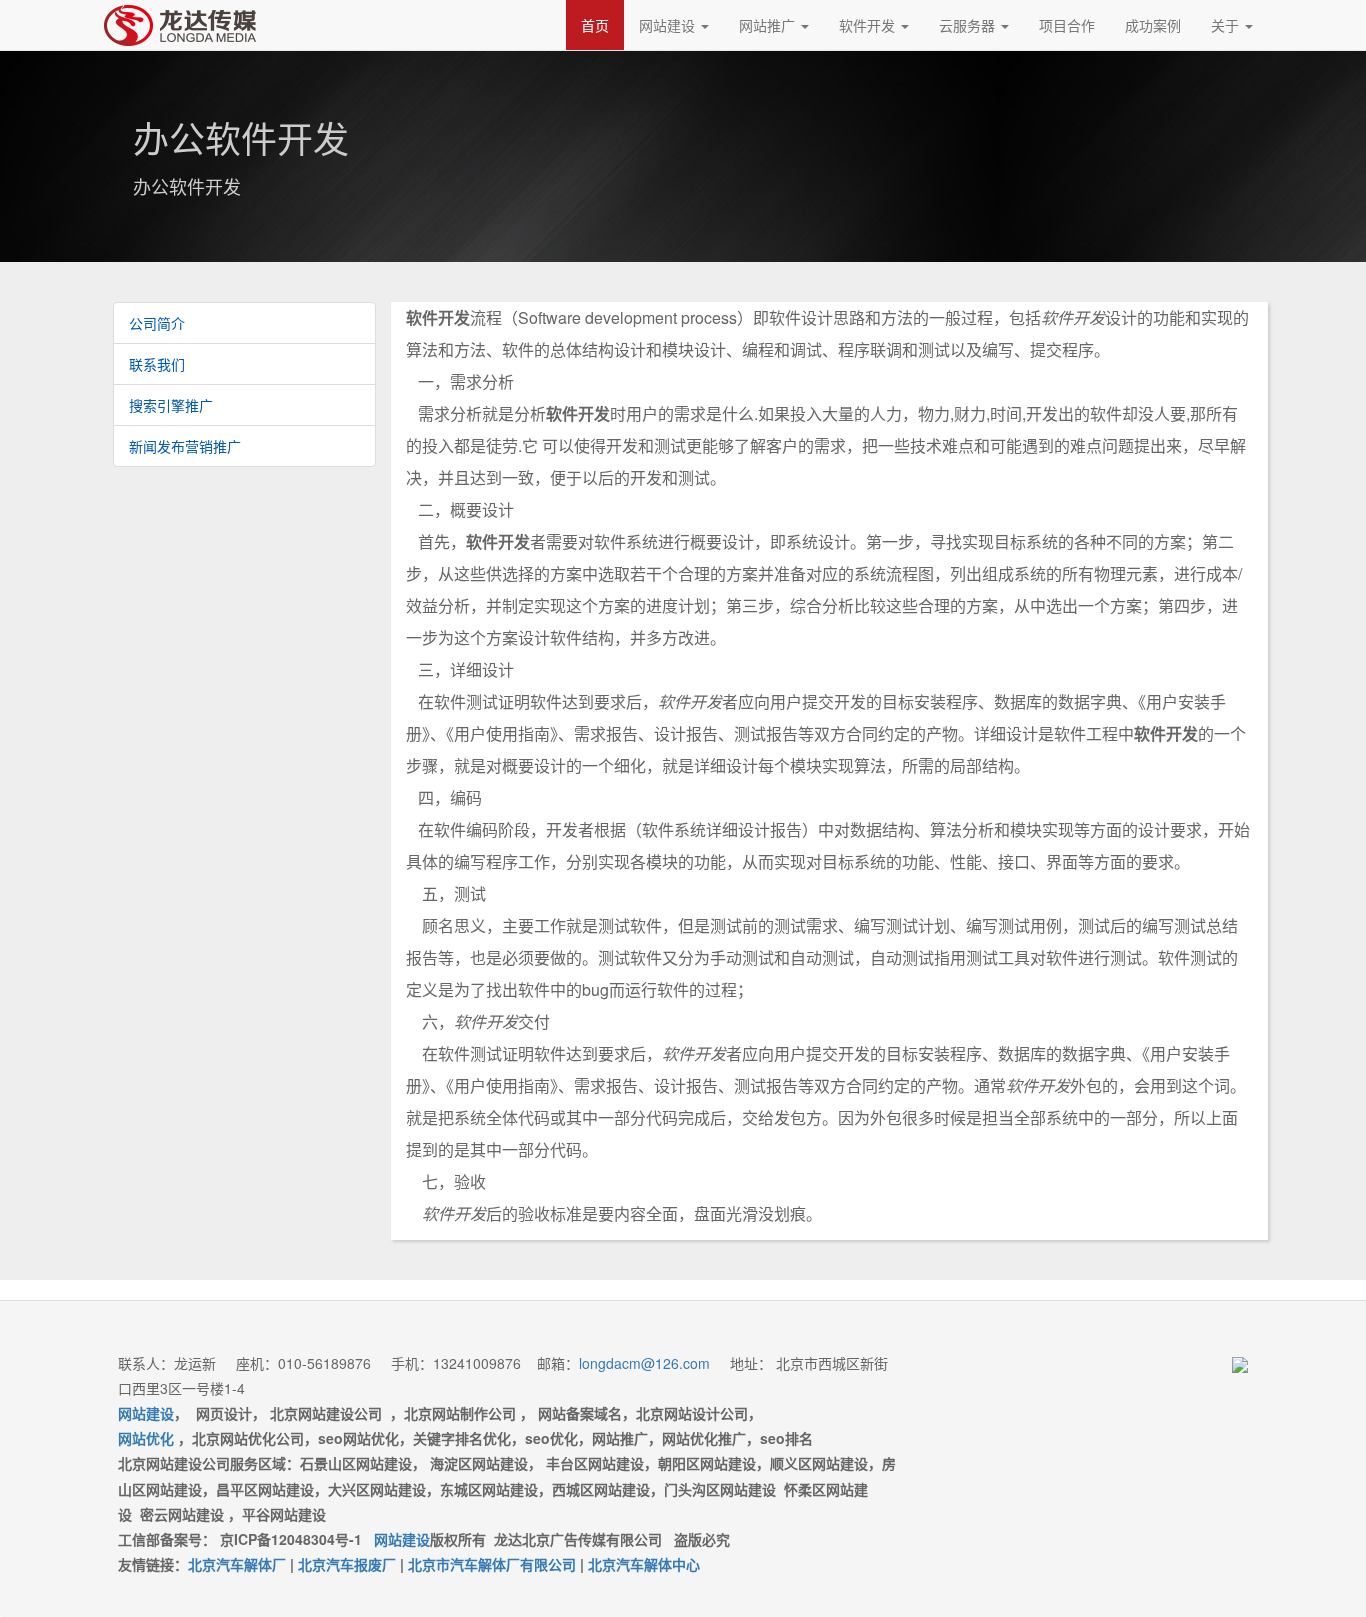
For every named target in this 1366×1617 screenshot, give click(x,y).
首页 (595, 25)
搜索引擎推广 (171, 405)
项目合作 (1067, 25)
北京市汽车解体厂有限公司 (492, 1564)
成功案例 (1153, 25)
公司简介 (157, 323)
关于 (1227, 25)
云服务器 (969, 25)
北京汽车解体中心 (644, 1564)
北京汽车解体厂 (237, 1564)
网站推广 (769, 25)
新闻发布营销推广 (185, 446)
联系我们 (157, 364)
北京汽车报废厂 (347, 1564)
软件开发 (869, 25)
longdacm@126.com (644, 1363)
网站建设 (669, 25)
